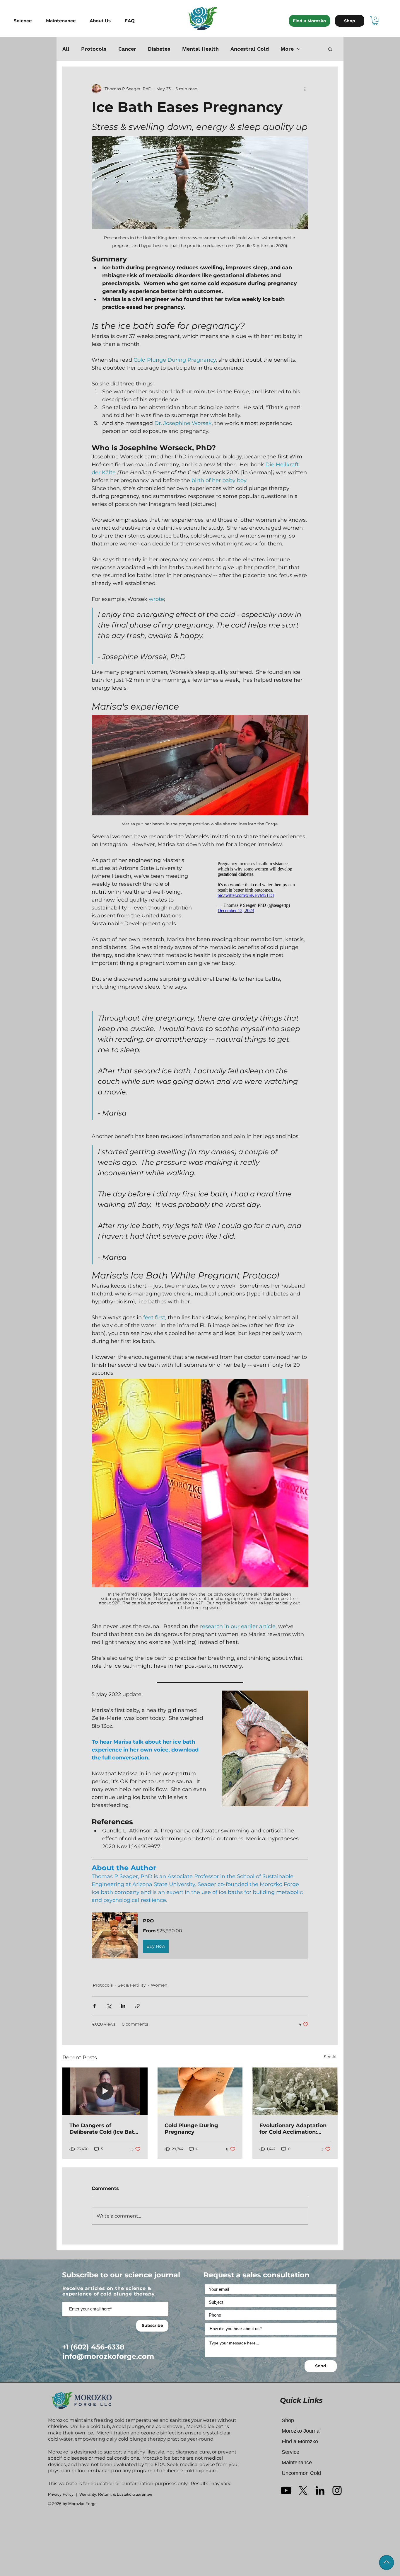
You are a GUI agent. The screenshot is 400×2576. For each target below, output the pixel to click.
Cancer (127, 49)
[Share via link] (137, 2006)
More (287, 49)
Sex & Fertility (132, 1985)
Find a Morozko (300, 2441)
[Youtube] (286, 2490)
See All (331, 2057)
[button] (27, 21)
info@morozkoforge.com (108, 2356)
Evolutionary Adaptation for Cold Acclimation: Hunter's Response (293, 2129)
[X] (303, 2490)
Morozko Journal (301, 2431)
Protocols (94, 49)
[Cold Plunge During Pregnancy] (200, 2092)
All (66, 49)
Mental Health (200, 49)
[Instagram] (337, 2490)
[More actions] (305, 89)
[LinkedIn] (320, 2490)
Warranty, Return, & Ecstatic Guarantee (116, 2494)
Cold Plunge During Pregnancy (191, 2129)
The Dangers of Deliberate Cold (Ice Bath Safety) (104, 2129)
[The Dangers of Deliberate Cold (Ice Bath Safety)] (105, 2091)
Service (290, 2452)
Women (159, 1985)
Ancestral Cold (250, 49)
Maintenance (297, 2463)
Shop (288, 2420)
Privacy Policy (61, 2494)
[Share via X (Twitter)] (109, 2006)
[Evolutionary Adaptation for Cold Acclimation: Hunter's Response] (295, 2091)
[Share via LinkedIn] (123, 2006)
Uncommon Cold (301, 2473)
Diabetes (159, 49)
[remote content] (257, 887)
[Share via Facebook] (94, 2006)
